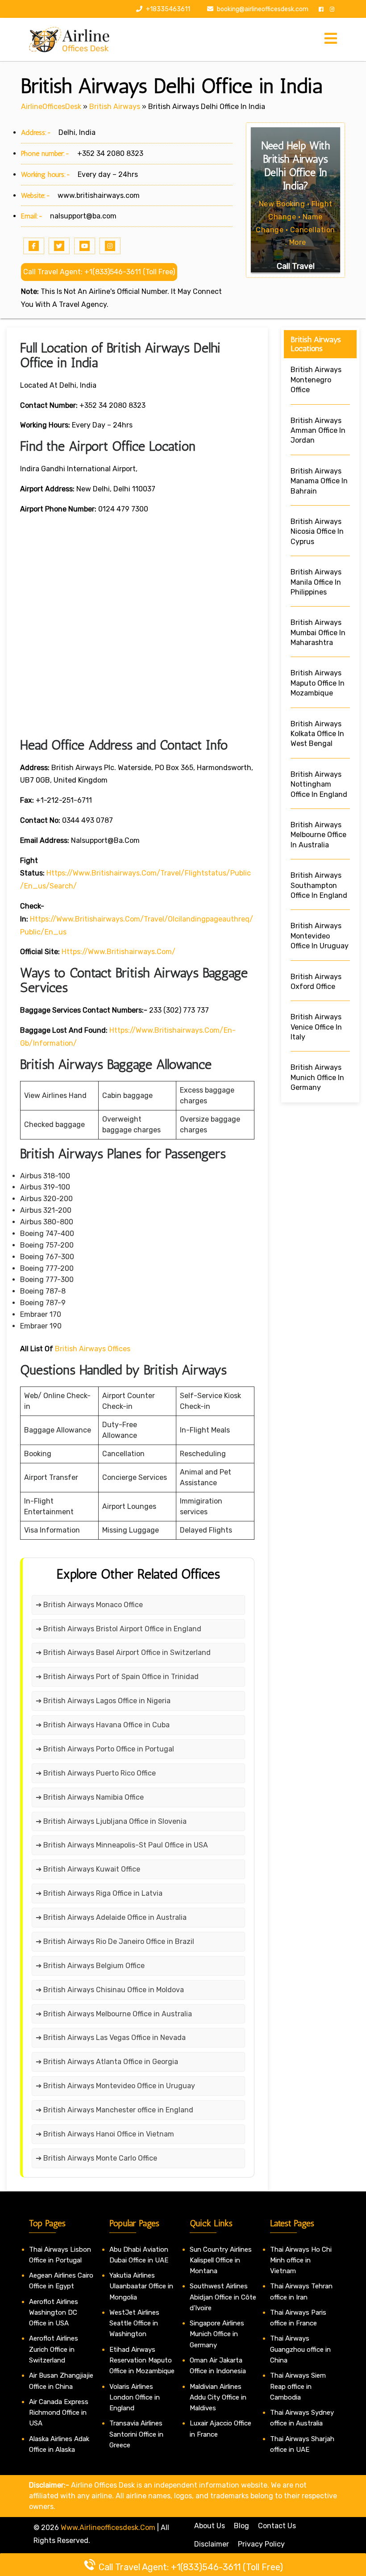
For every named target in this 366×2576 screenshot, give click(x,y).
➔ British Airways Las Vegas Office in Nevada (111, 2038)
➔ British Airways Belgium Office (90, 1966)
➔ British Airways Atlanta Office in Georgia (107, 2062)
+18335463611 (167, 9)
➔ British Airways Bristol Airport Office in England (119, 1629)
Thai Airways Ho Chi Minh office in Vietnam (301, 2260)
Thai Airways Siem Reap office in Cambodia (298, 2386)
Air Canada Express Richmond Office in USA (59, 2413)
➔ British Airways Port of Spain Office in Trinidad (117, 1677)
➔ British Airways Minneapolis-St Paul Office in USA (122, 1845)
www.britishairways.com (99, 195)
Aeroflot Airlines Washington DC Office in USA (54, 2313)
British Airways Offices (93, 1349)
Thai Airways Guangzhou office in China (300, 2349)
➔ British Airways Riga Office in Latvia (99, 1893)
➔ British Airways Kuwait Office (88, 1869)
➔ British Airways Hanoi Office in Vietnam (105, 2134)
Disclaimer (212, 2544)
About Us (210, 2526)
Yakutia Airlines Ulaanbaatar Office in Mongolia (141, 2286)
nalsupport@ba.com (83, 216)
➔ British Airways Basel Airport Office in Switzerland (123, 1652)
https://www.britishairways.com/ (119, 952)
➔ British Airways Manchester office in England (114, 2110)
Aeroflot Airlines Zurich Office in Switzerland (54, 2349)
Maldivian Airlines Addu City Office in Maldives (218, 2398)
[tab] (331, 39)
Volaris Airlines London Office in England (135, 2398)
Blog (241, 2526)
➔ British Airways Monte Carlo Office (96, 2158)
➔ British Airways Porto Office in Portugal (105, 1749)
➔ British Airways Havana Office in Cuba (103, 1725)
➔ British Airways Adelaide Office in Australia (111, 1917)
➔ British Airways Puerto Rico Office (96, 1773)
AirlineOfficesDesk (51, 107)
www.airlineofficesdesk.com (108, 2528)
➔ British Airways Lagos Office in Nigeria (103, 1701)
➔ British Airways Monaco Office (89, 1605)
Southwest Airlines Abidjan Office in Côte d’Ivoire (223, 2297)
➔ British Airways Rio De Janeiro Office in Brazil (115, 1941)
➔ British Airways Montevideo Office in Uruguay (115, 2086)
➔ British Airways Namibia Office (90, 1797)
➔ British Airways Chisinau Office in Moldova (110, 1990)
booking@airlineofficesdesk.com (263, 9)
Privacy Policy (261, 2544)
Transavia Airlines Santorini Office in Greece (136, 2434)
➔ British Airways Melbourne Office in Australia (114, 2014)
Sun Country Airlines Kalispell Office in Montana (221, 2260)
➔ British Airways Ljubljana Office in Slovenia (111, 1821)
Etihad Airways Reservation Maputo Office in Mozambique (142, 2360)
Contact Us (277, 2526)
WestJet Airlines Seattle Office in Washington (134, 2323)
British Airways (115, 107)
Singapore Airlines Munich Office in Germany (217, 2334)
